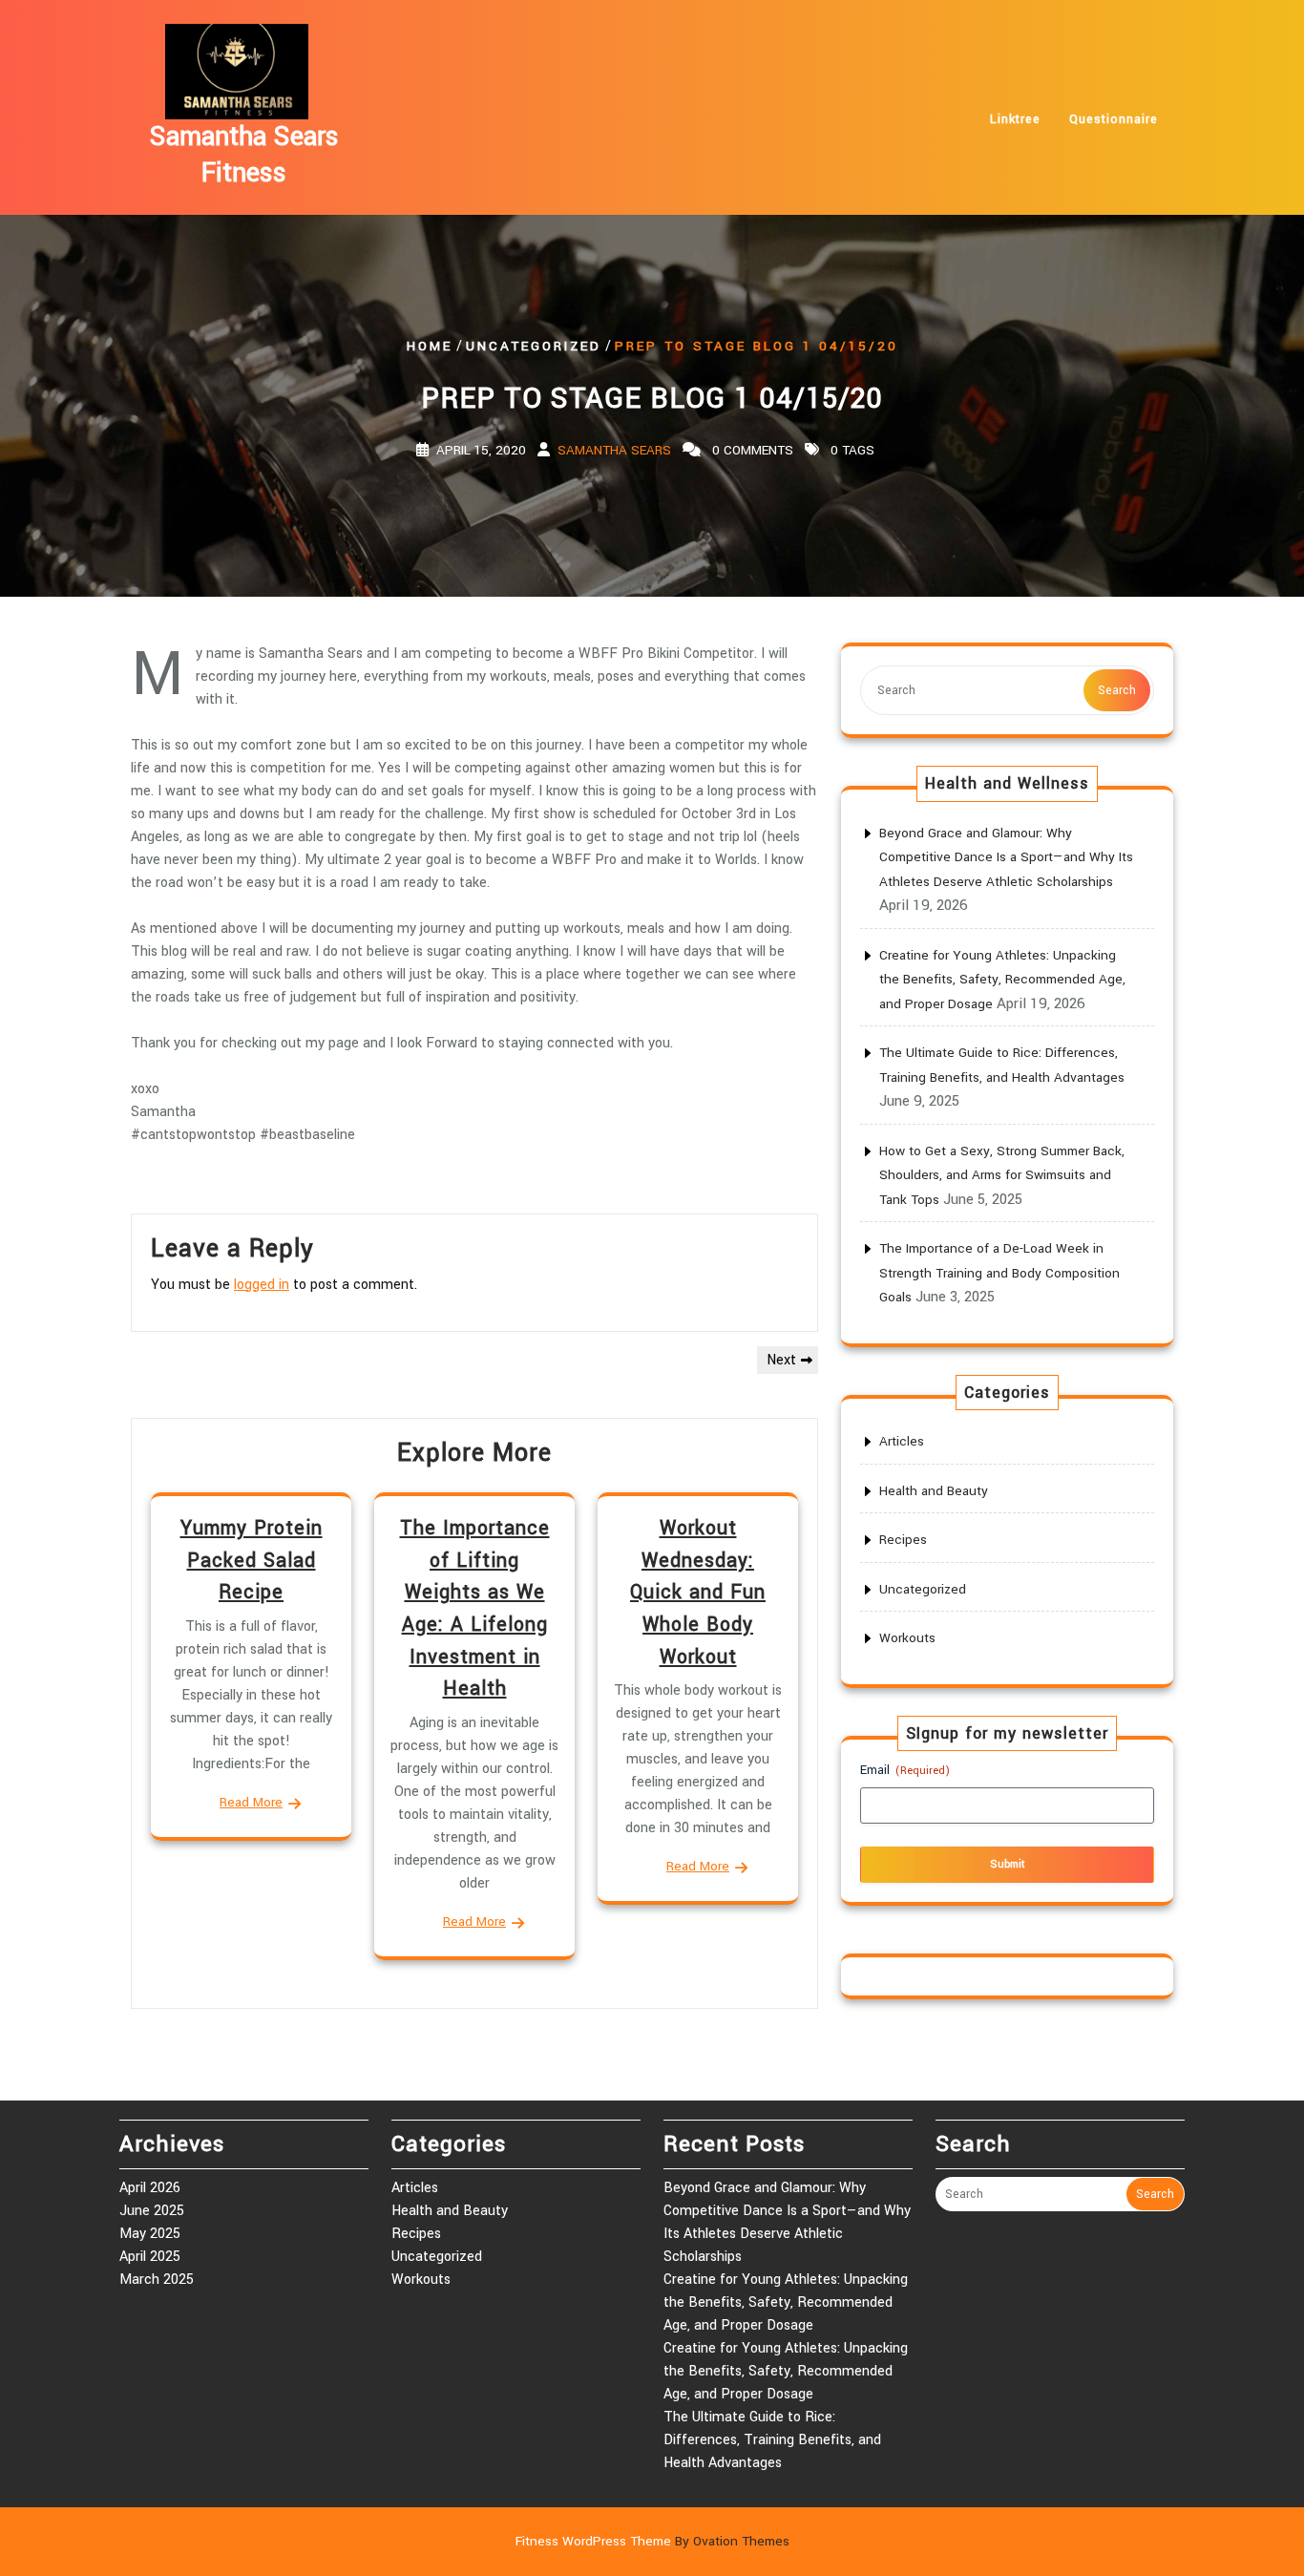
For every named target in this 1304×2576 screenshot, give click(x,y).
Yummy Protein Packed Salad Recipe (252, 1560)
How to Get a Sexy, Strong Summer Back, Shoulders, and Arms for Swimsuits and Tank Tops (1002, 1175)
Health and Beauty (934, 1491)
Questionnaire (1114, 119)
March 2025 (157, 2280)
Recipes (903, 1540)
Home (430, 346)
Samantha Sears (614, 450)
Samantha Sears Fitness (244, 155)
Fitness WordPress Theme (652, 2541)
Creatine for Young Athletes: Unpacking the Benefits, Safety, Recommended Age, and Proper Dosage (1002, 980)
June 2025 (152, 2211)
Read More (251, 1802)
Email (905, 1770)
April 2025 (150, 2257)
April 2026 (150, 2188)
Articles (902, 1441)
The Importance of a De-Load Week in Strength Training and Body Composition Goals (999, 1273)
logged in (262, 1285)
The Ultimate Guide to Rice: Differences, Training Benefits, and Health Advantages (772, 2440)
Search (1117, 690)
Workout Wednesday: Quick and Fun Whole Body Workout (698, 1592)
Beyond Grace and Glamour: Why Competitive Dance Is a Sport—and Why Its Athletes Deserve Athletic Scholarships (1006, 857)
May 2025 (150, 2234)
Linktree (1015, 119)
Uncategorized (534, 346)
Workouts (907, 1638)
